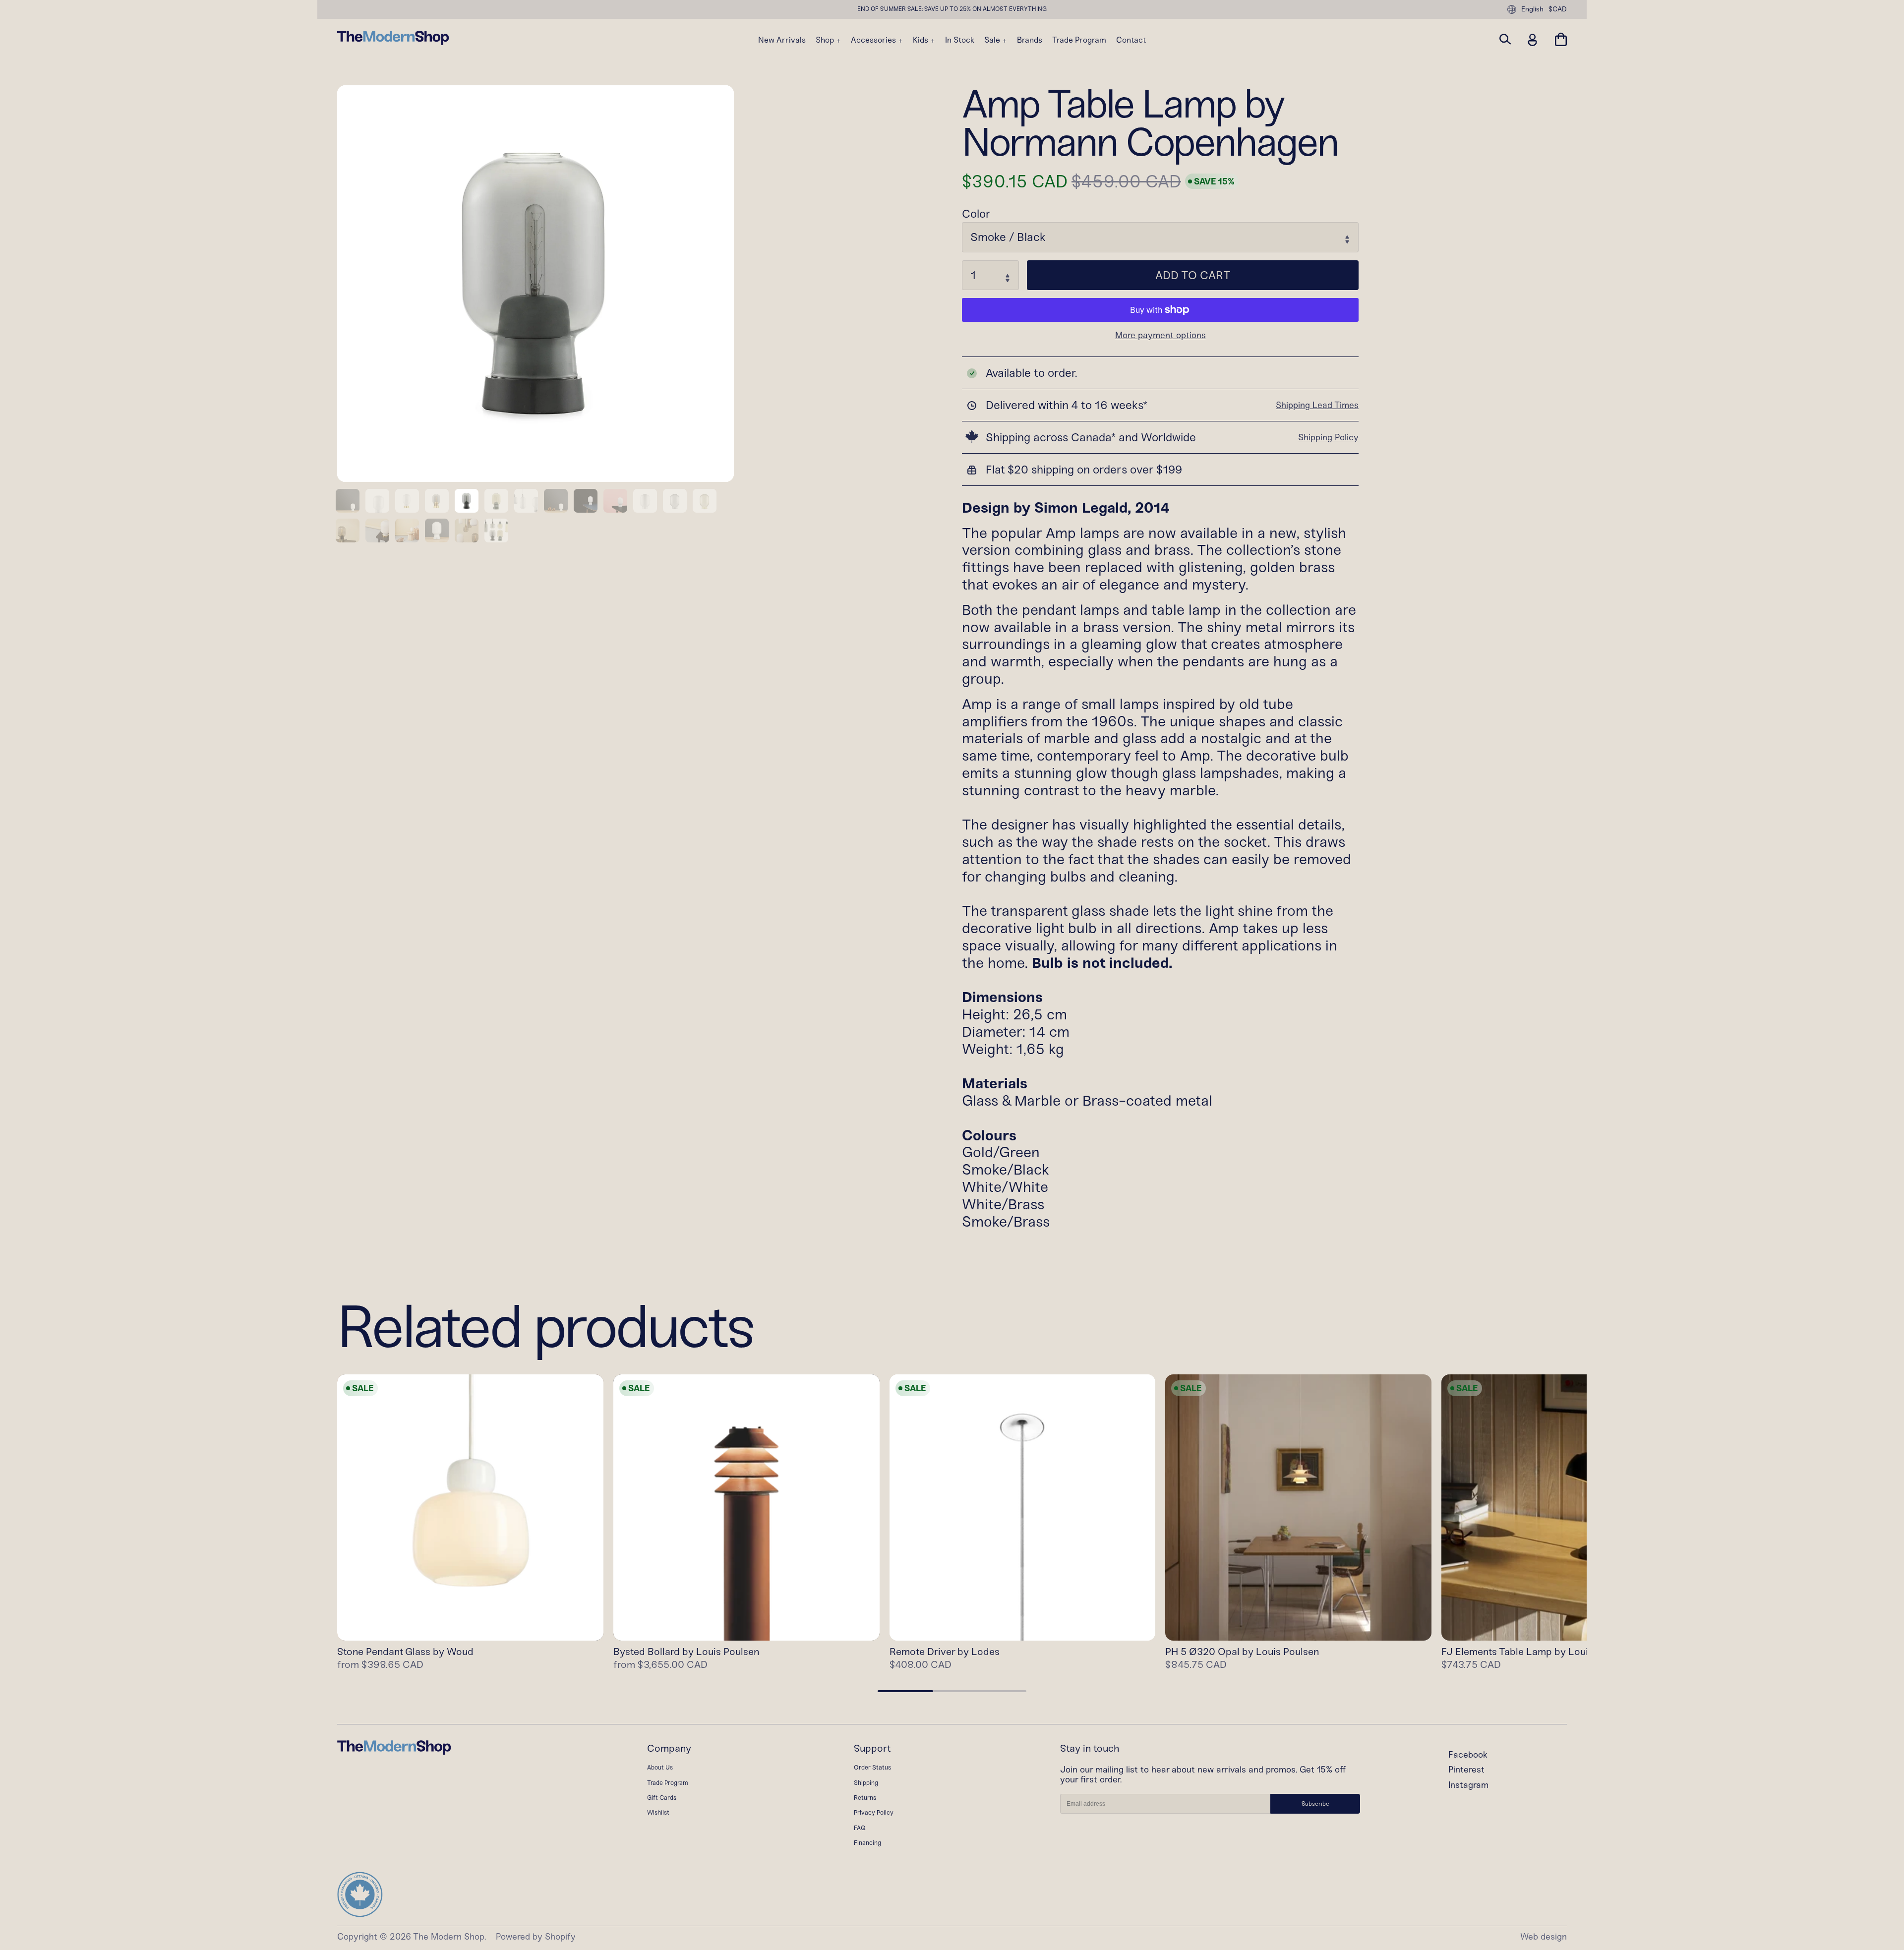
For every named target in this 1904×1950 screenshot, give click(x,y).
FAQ (860, 1828)
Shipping (866, 1783)
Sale (993, 40)
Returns (865, 1798)
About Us (660, 1767)
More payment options (1160, 336)
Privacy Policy (874, 1812)
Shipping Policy (1328, 438)
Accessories (874, 40)
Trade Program (1079, 40)
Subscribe (1315, 1804)
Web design (1544, 1937)
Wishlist (658, 1812)
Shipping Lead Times (1317, 405)
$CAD (1558, 9)
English (1532, 9)
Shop (826, 40)
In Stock (960, 40)
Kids (922, 40)
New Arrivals (782, 40)
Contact (1131, 40)
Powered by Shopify (536, 1937)
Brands (1030, 40)
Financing (867, 1843)
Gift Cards (662, 1798)
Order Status (872, 1767)
